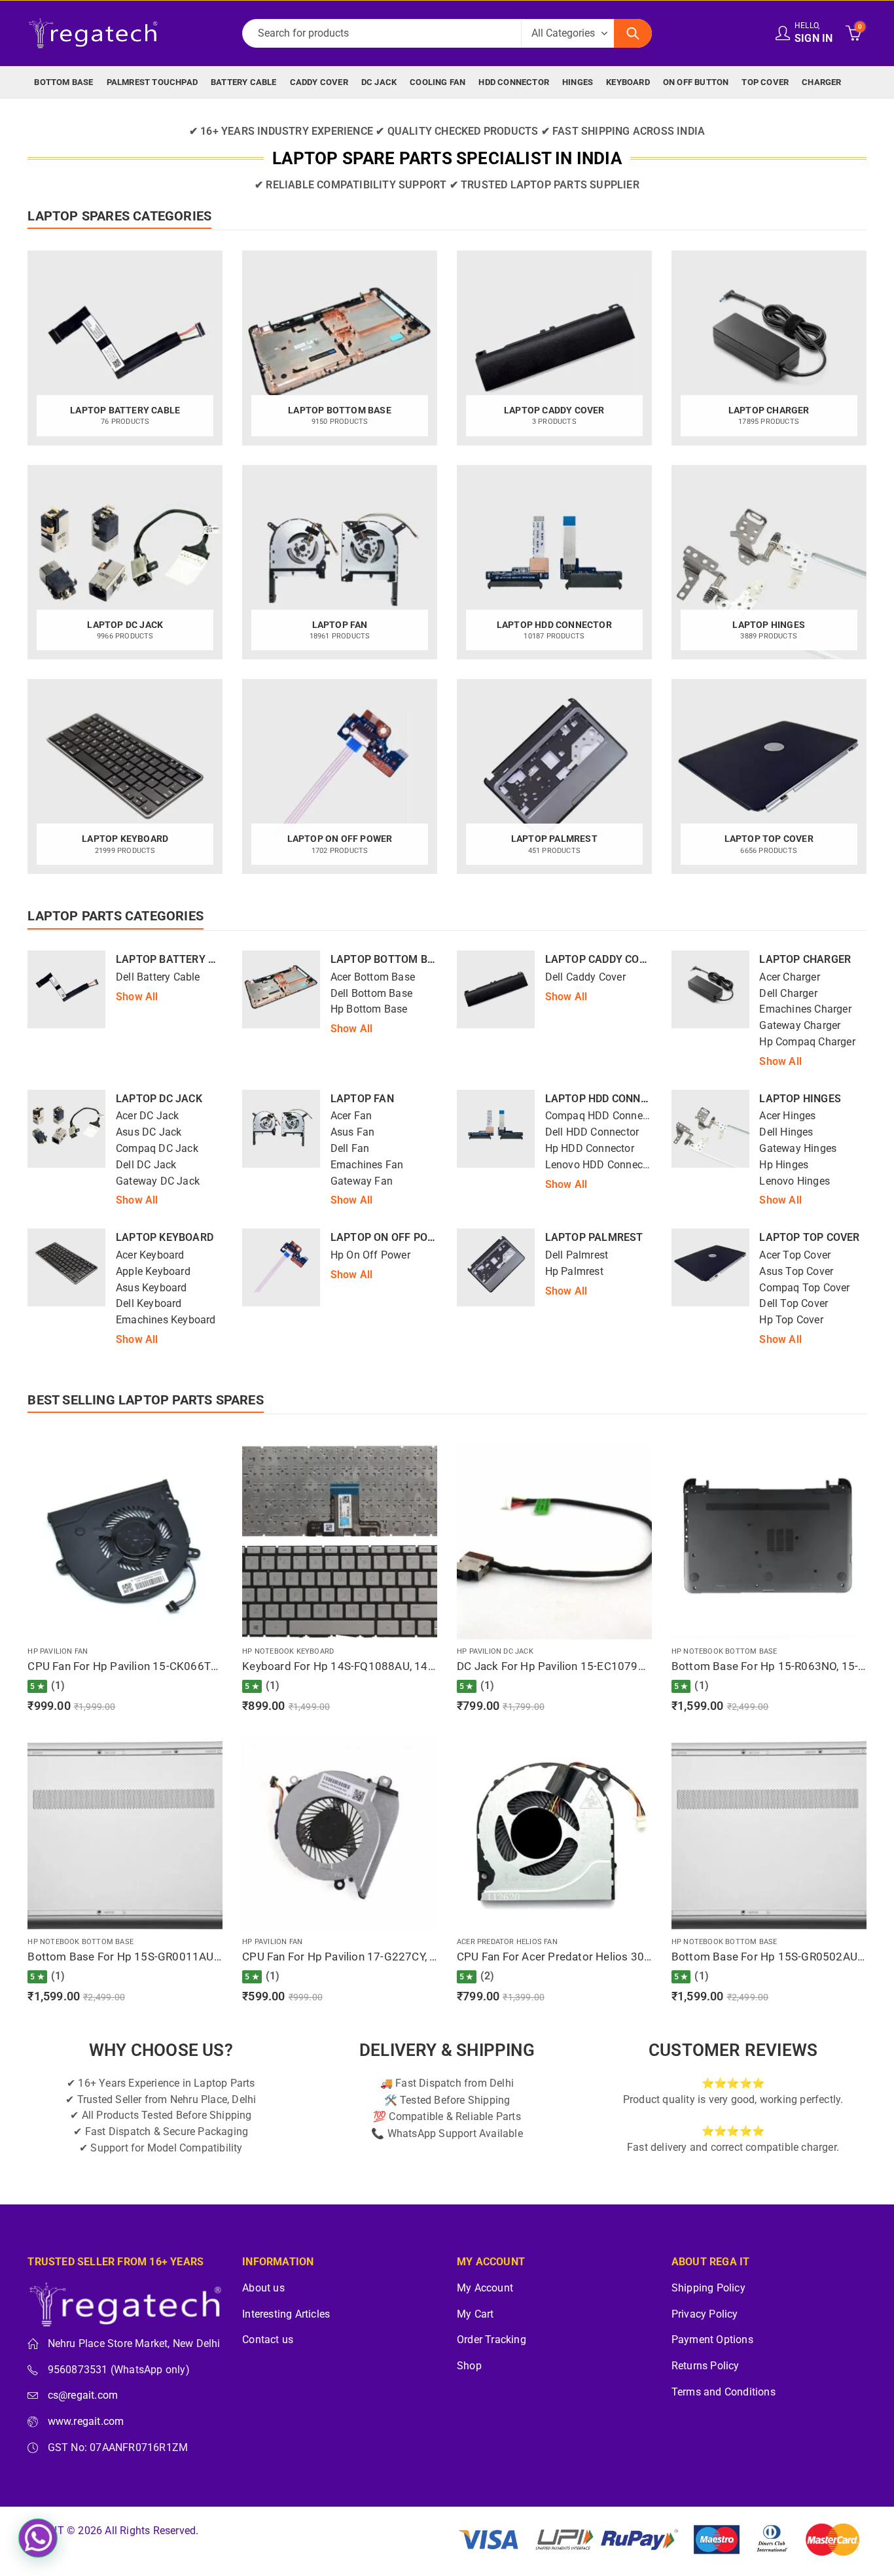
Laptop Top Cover (809, 1237)
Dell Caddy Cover (585, 977)
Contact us (268, 2340)
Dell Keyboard (149, 1304)
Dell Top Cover (794, 1304)
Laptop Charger (805, 959)
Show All (137, 997)
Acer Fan (351, 1116)
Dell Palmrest (577, 1255)
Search (633, 33)
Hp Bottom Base (369, 1009)
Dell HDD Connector (592, 1132)
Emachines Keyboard (166, 1320)
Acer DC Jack (147, 1116)
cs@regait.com (83, 2395)
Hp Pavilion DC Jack (495, 1651)
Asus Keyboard (152, 1288)
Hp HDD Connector (590, 1149)
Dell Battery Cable (158, 977)
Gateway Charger (800, 1026)
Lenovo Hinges (795, 1181)
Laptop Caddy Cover (602, 959)
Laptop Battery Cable (178, 959)
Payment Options (712, 2340)
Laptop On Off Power (390, 1237)
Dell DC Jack (146, 1165)
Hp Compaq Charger (807, 1042)
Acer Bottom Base (373, 977)
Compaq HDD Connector (603, 1116)
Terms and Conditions (724, 2392)
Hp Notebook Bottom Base (724, 1651)
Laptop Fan (362, 1099)
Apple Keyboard (153, 1272)
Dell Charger (788, 994)
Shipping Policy (708, 2288)
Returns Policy (706, 2366)
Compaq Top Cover (804, 1288)
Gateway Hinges (798, 1149)
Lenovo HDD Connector (600, 1165)
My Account (485, 2288)
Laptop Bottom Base (389, 959)
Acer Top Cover (795, 1255)
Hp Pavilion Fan (58, 1651)
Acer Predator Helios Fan (507, 1942)
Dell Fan (350, 1149)
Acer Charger (789, 977)
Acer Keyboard (150, 1255)
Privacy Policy (705, 2314)
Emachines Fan (367, 1165)
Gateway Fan (362, 1181)
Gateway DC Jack (158, 1181)
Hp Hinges (784, 1165)
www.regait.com (86, 2422)
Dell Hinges (786, 1132)
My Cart (475, 2314)
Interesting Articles (286, 2314)
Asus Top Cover (796, 1272)
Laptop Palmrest (594, 1237)
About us (263, 2288)
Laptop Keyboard (165, 1237)
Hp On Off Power (370, 1255)
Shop (469, 2366)
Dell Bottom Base (371, 994)
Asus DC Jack (149, 1132)
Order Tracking (492, 2340)
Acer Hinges (787, 1116)
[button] (38, 2538)
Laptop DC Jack (159, 1099)
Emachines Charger (805, 1009)
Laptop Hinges (800, 1099)
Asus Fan (353, 1132)
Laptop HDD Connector (610, 1099)
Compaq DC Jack (157, 1149)
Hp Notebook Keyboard (288, 1651)
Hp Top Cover (791, 1320)
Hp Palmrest (574, 1272)
